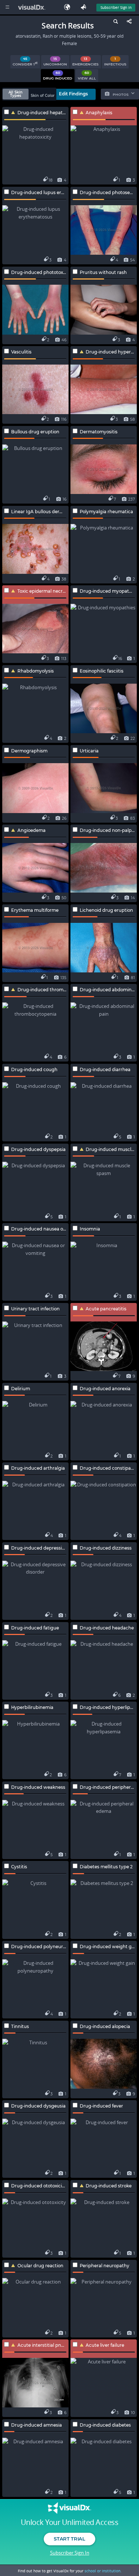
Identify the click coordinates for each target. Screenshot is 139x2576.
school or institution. (103, 2571)
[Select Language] (69, 7)
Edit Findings (73, 94)
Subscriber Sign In (116, 7)
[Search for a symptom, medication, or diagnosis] (115, 23)
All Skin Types (16, 94)
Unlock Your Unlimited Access (69, 2522)
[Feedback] (85, 7)
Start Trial (69, 2539)
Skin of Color (43, 96)
